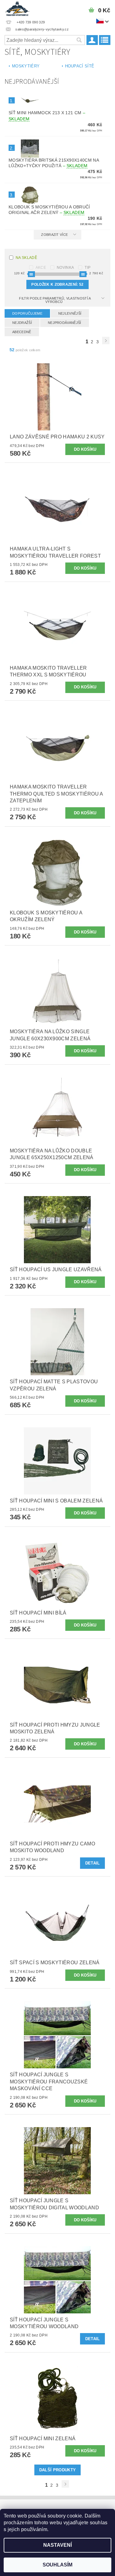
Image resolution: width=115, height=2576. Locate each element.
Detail (93, 1863)
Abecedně (22, 332)
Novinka (65, 268)
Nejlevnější (70, 313)
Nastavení (57, 2545)
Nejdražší (22, 323)
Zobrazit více (54, 235)
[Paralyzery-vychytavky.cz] (17, 8)
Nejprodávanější (65, 323)
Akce (41, 268)
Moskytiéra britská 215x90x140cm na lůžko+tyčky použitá (54, 163)
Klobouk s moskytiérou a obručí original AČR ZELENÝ (49, 210)
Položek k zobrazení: (57, 284)
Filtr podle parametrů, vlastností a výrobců (55, 300)
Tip (88, 268)
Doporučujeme (27, 313)
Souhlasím (57, 2565)
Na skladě (26, 258)
